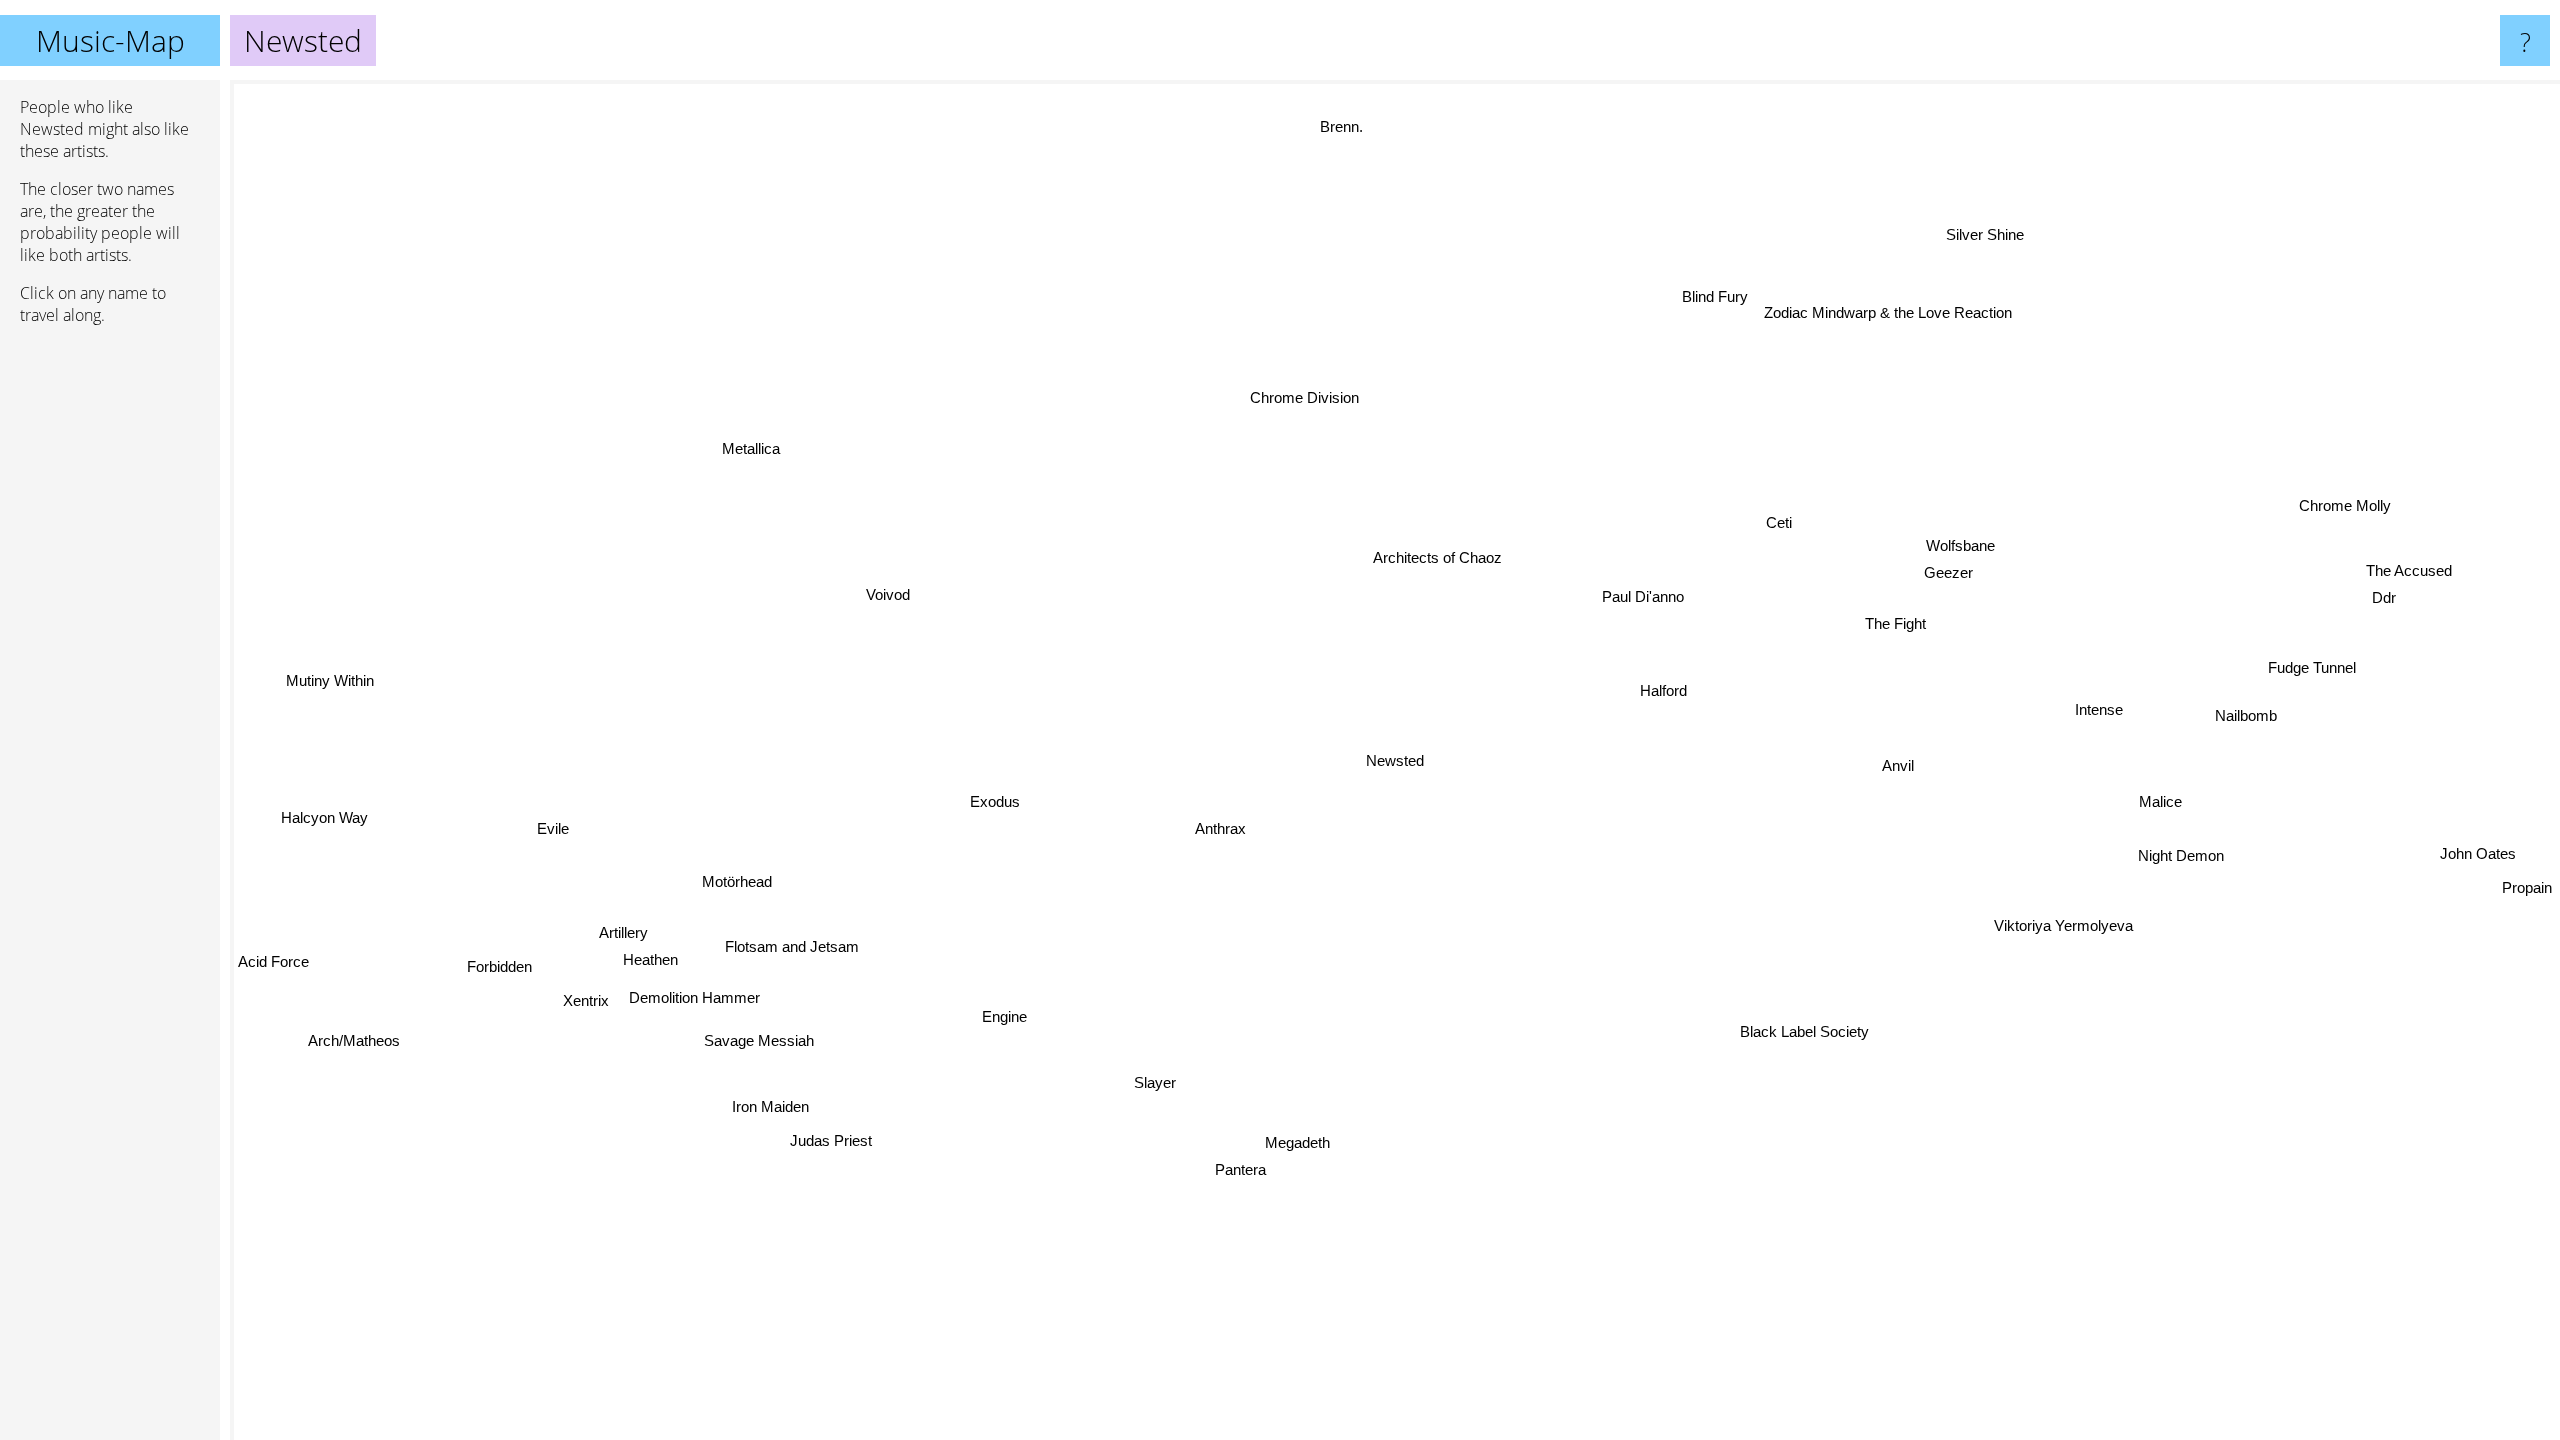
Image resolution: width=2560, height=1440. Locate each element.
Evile (553, 832)
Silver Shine (1985, 236)
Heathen (652, 963)
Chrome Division (1304, 398)
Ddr (2381, 591)
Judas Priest (832, 1145)
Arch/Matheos (347, 1027)
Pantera (1247, 1175)
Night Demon (2183, 856)
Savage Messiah (762, 1043)
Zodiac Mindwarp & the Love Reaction (1887, 312)
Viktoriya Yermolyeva (2064, 924)
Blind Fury (1714, 298)
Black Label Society (1779, 1086)
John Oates (2482, 819)
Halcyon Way (323, 803)
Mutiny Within (334, 667)
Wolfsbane (1959, 547)
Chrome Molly (2348, 513)
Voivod (885, 598)
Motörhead (741, 889)
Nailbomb (2245, 711)
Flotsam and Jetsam (793, 950)
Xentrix (588, 1004)
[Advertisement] (110, 647)
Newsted (1395, 760)
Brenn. (1382, 125)
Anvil (1896, 767)
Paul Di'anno (1641, 597)
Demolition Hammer (696, 1000)
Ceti (1778, 523)
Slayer (1158, 1084)
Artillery (624, 936)
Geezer (1946, 573)
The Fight (1895, 625)
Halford (1660, 691)
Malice (2155, 805)
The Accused (2406, 565)
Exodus (996, 805)
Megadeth (1293, 1146)
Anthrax (1223, 832)
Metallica (749, 452)
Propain (2526, 846)
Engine (994, 1010)
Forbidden (501, 970)
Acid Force (273, 925)
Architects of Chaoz (1435, 559)
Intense (2098, 711)
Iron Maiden (774, 1112)
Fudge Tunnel (2300, 651)
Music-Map (110, 40)
